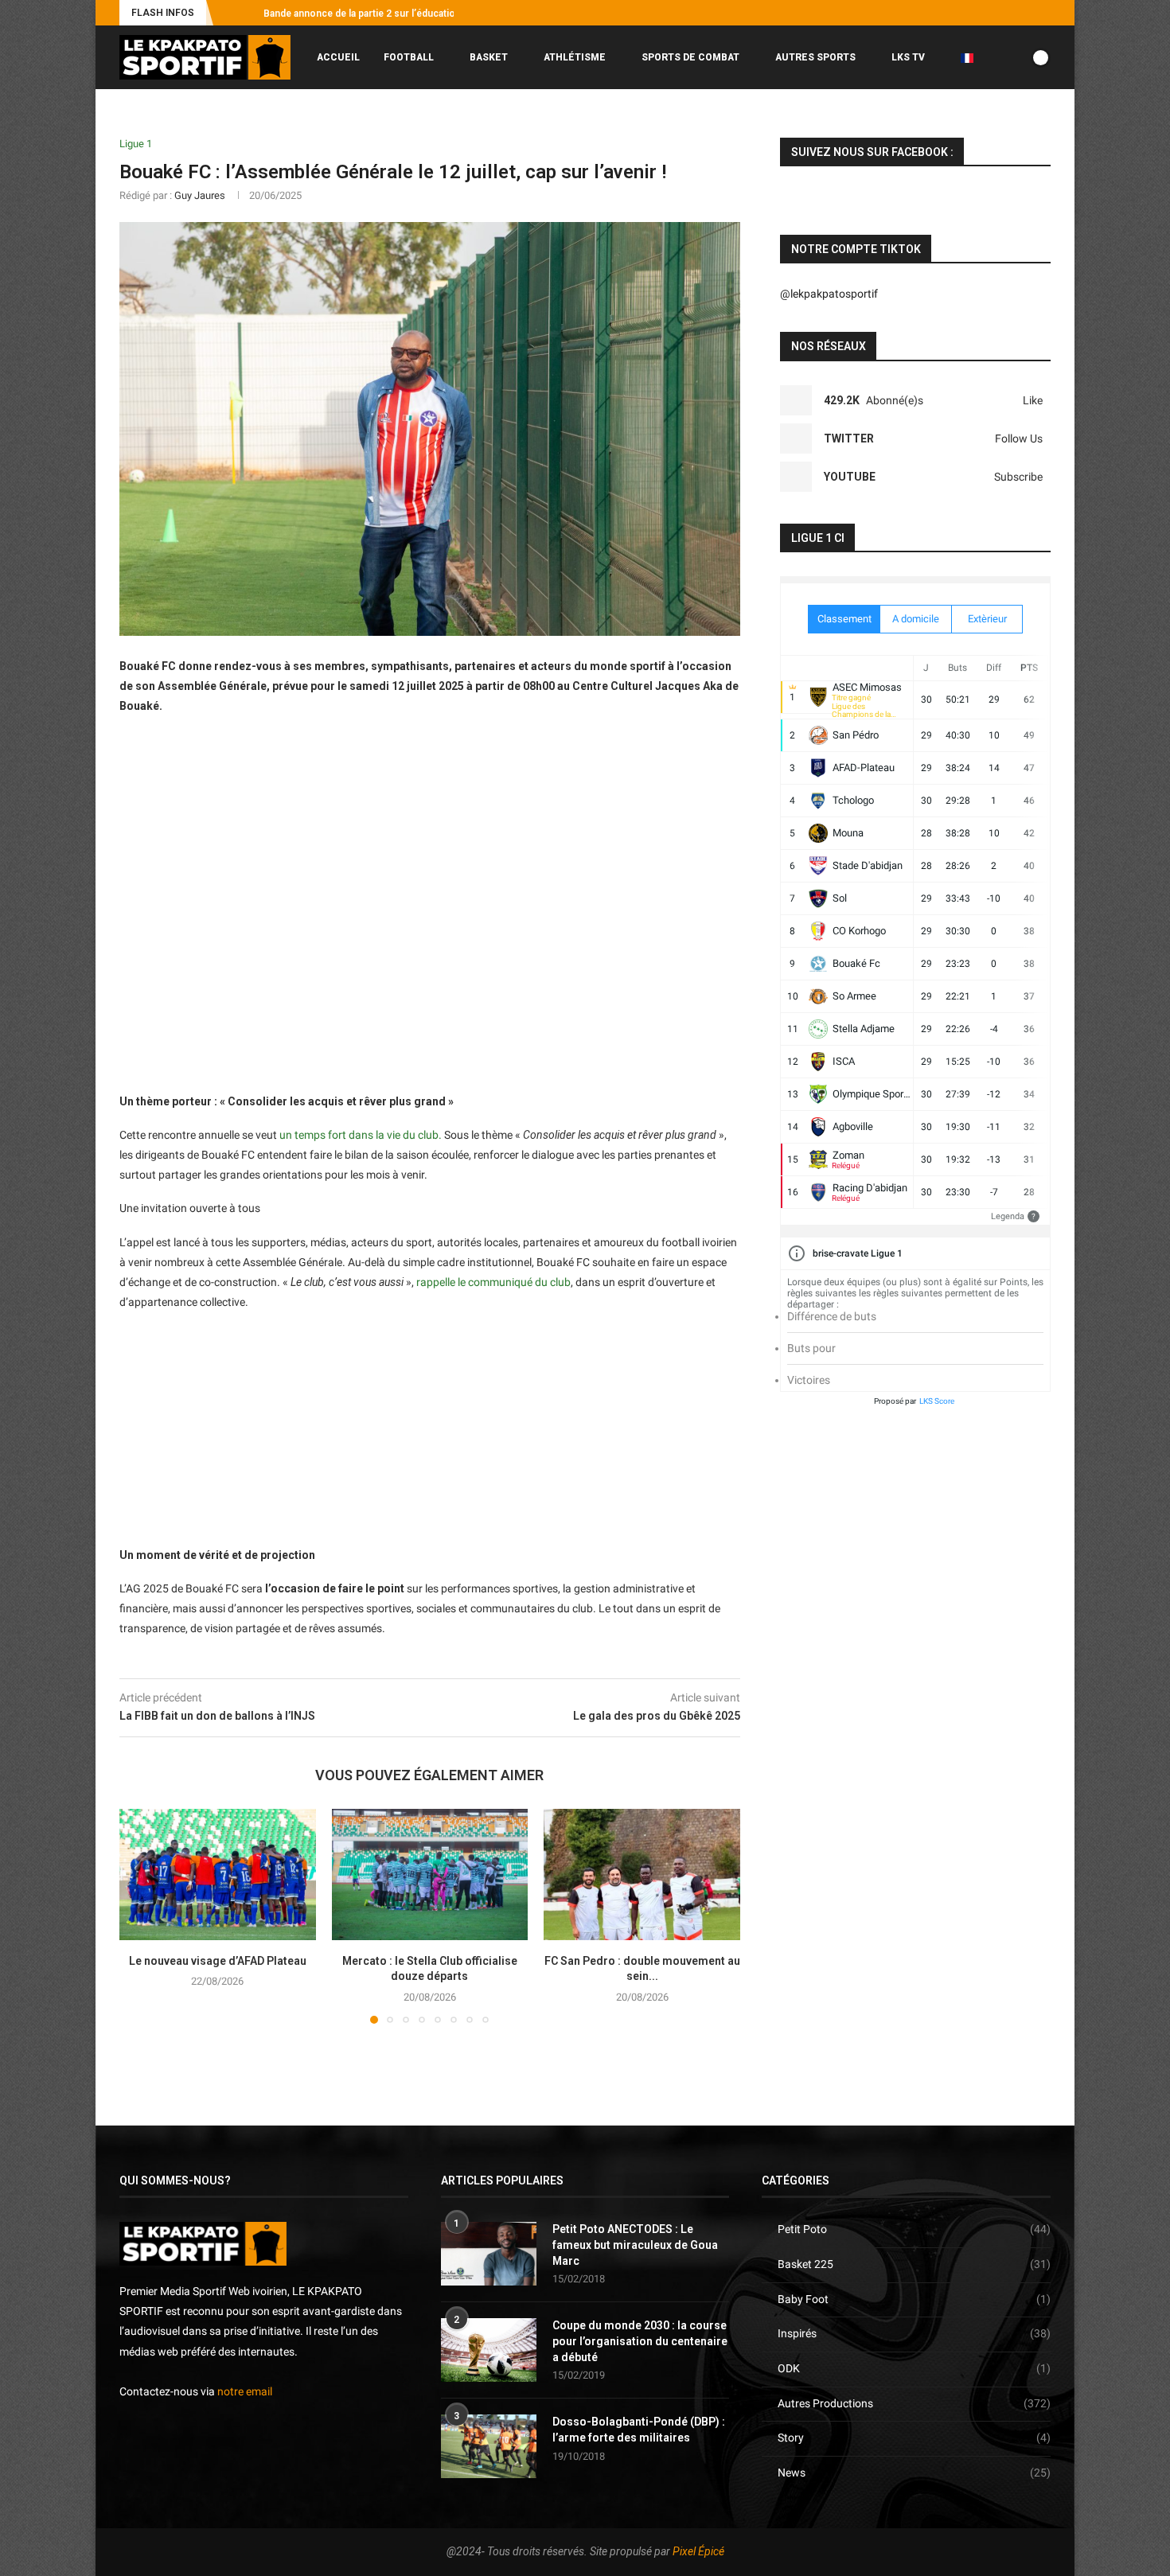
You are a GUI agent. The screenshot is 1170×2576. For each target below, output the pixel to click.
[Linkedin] (1028, 13)
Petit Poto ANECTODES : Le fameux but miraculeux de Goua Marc (635, 2245)
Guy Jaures (200, 195)
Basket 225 (914, 2264)
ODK (914, 2368)
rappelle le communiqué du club (493, 1282)
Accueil (338, 57)
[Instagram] (973, 13)
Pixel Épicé (698, 2551)
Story (914, 2438)
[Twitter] (992, 13)
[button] (228, 13)
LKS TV (908, 57)
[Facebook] (955, 13)
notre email (245, 2391)
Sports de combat (690, 57)
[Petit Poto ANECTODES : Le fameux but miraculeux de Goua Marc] (489, 2254)
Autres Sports (815, 57)
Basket (489, 57)
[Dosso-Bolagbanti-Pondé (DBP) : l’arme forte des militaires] (489, 2446)
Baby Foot (914, 2299)
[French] (973, 58)
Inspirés (914, 2333)
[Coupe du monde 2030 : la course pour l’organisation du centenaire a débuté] (489, 2350)
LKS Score (937, 1401)
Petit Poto (914, 2229)
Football (409, 57)
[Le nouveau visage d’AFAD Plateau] (218, 1874)
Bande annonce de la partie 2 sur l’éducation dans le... (383, 14)
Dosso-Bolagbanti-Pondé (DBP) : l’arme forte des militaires (639, 2430)
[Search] (1043, 124)
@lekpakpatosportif (829, 294)
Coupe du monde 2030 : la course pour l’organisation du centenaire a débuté (640, 2341)
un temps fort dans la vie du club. (361, 1135)
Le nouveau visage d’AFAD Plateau (218, 1961)
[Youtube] (1010, 13)
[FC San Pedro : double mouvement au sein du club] (642, 1874)
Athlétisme (575, 57)
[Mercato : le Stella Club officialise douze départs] (430, 1874)
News (914, 2473)
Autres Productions (914, 2403)
